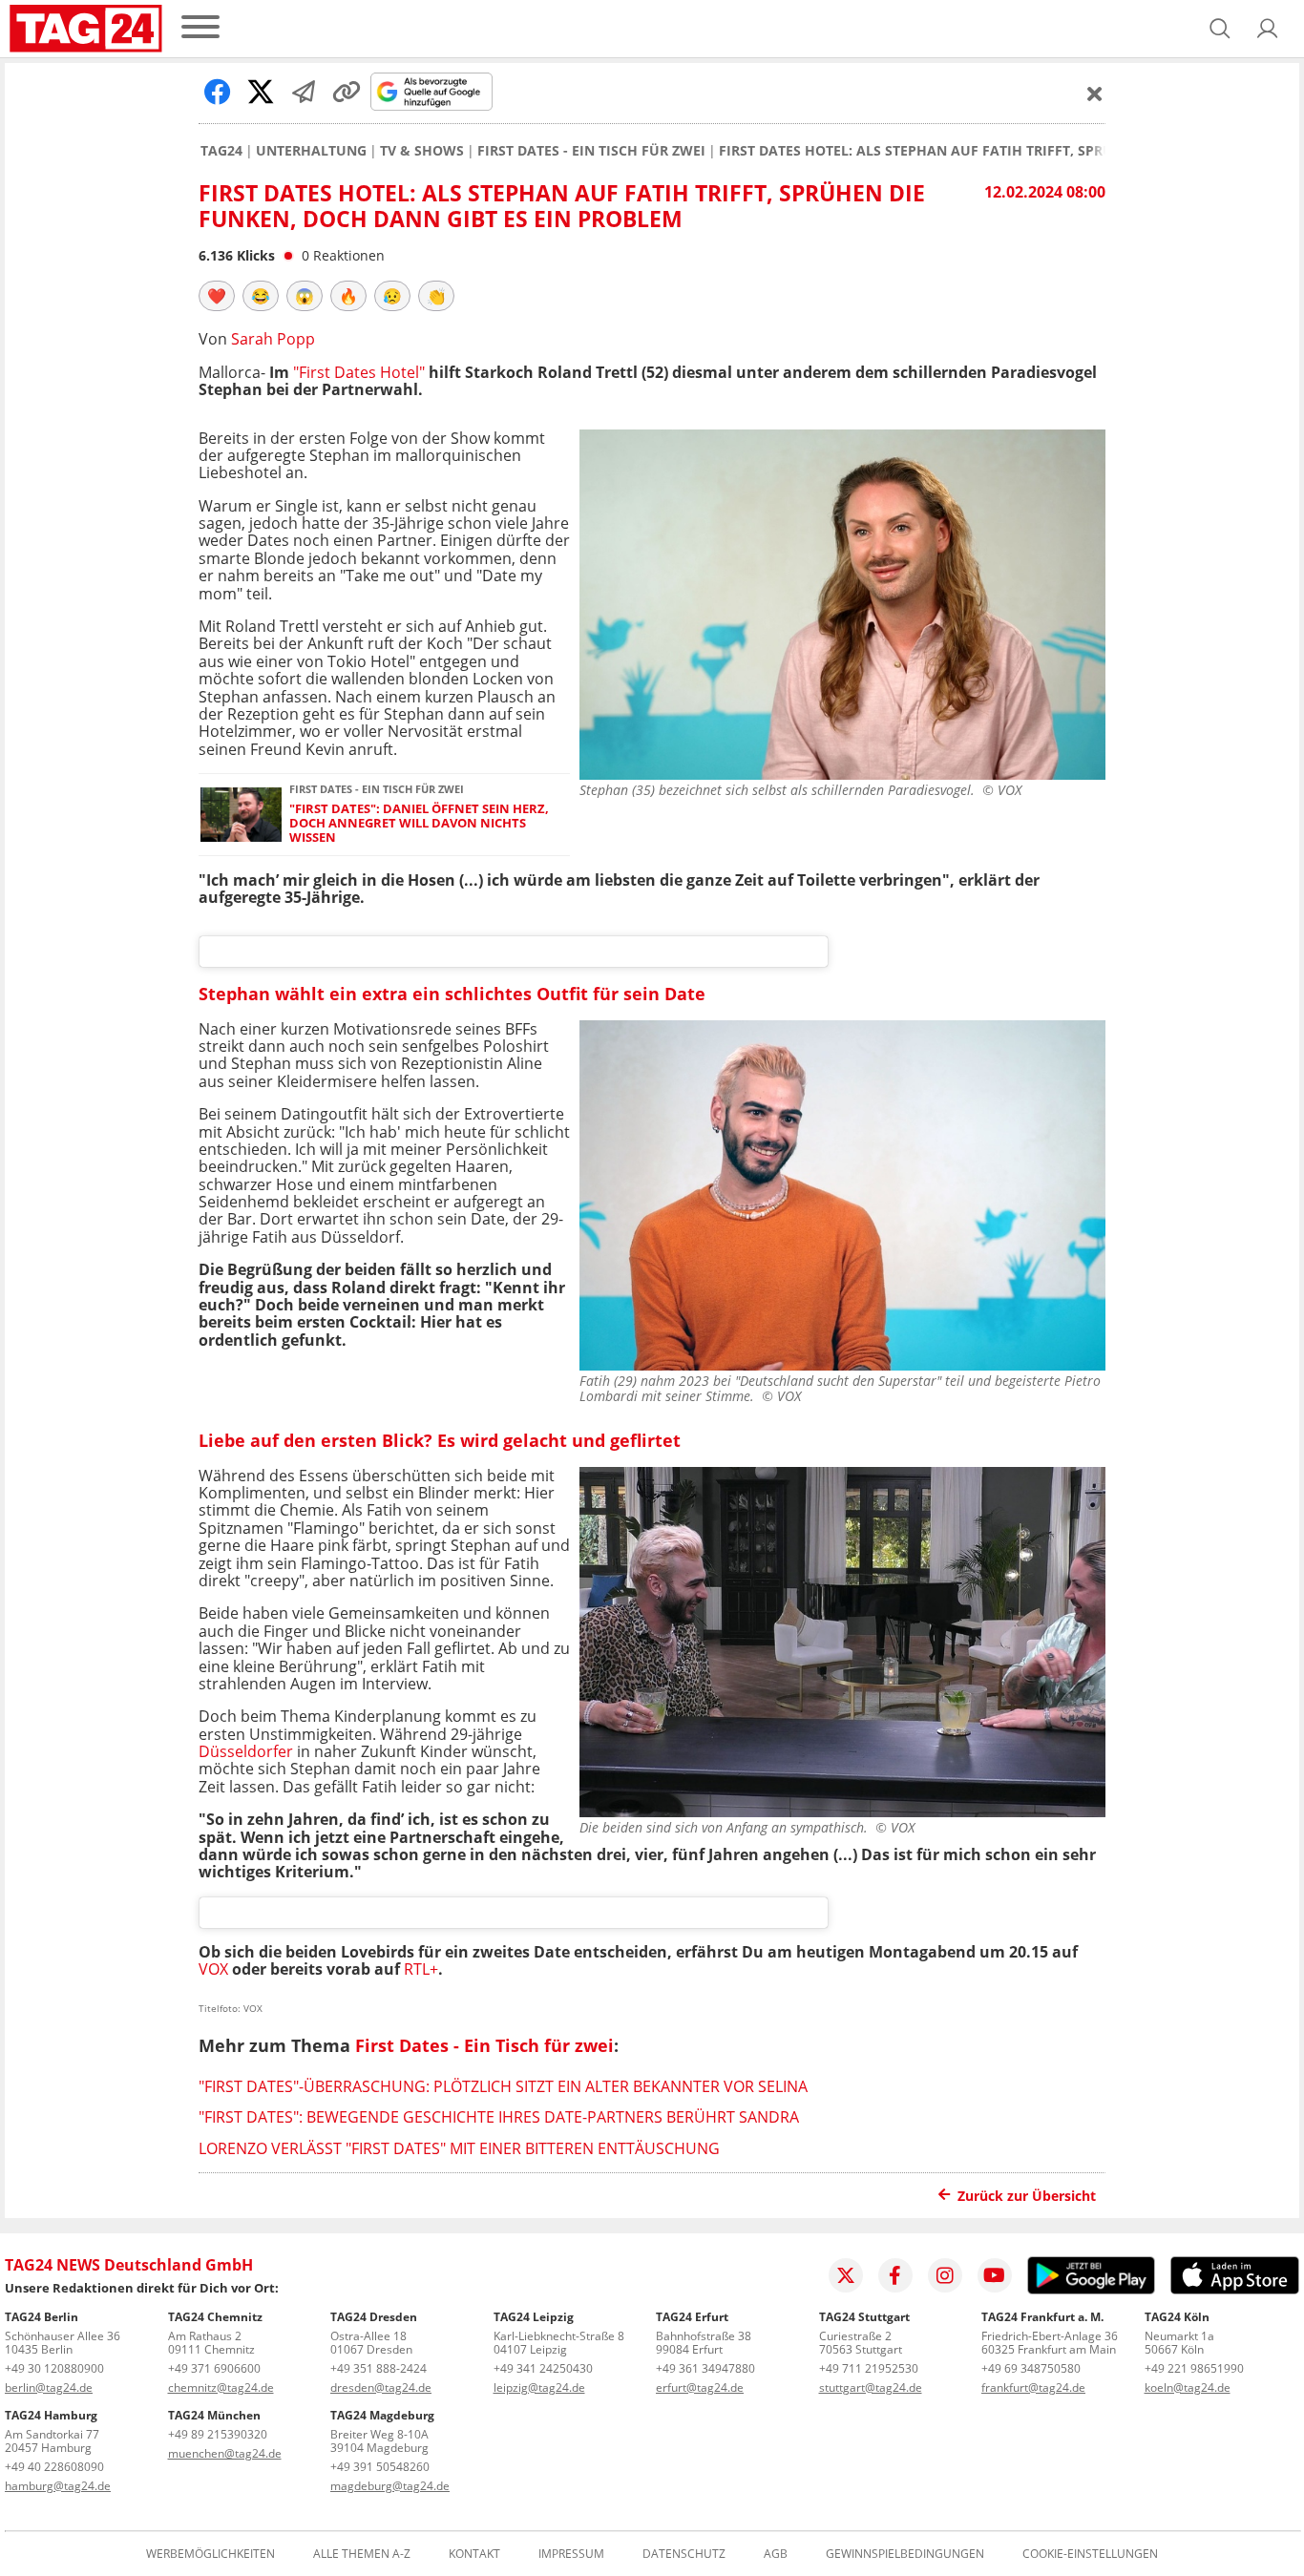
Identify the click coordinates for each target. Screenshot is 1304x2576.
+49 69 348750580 (1031, 2368)
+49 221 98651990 (1194, 2368)
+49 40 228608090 (54, 2467)
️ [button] (217, 296)
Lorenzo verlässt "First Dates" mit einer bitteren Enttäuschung (459, 2148)
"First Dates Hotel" (359, 372)
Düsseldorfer (246, 1751)
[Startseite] (86, 29)
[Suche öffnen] (1220, 29)
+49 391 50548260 (380, 2467)
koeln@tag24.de (1188, 2388)
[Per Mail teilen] (304, 92)
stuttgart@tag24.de (871, 2388)
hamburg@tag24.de (58, 2486)
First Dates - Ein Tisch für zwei (591, 151)
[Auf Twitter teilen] (261, 92)
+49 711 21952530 (869, 2368)
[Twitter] (846, 2275)
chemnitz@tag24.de (221, 2388)
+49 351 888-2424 (379, 2368)
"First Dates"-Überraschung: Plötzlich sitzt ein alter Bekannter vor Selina (503, 2086)
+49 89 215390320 (218, 2434)
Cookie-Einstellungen (1090, 2554)
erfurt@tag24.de (700, 2388)
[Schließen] (1095, 94)
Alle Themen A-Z (362, 2554)
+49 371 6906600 (214, 2368)
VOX (213, 1969)
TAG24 (221, 151)
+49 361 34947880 (705, 2368)
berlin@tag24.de (49, 2388)
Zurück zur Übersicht (1027, 2196)
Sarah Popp (273, 339)
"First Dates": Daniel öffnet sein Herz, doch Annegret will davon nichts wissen (419, 824)
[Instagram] (945, 2275)
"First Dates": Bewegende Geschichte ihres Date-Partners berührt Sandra (499, 2117)
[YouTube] (995, 2275)
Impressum (571, 2554)
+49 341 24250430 (543, 2368)
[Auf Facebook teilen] (218, 92)
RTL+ (421, 1969)
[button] (1268, 29)
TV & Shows (422, 151)
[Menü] (200, 28)
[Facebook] (895, 2275)
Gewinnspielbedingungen (905, 2554)
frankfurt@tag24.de (1033, 2388)
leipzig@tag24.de (539, 2388)
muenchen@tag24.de (225, 2453)
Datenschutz (684, 2554)
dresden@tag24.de (381, 2388)
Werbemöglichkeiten (210, 2554)
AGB (776, 2554)
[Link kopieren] (347, 92)
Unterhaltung (311, 151)
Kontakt (474, 2554)
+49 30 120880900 (54, 2368)
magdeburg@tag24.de (390, 2486)
